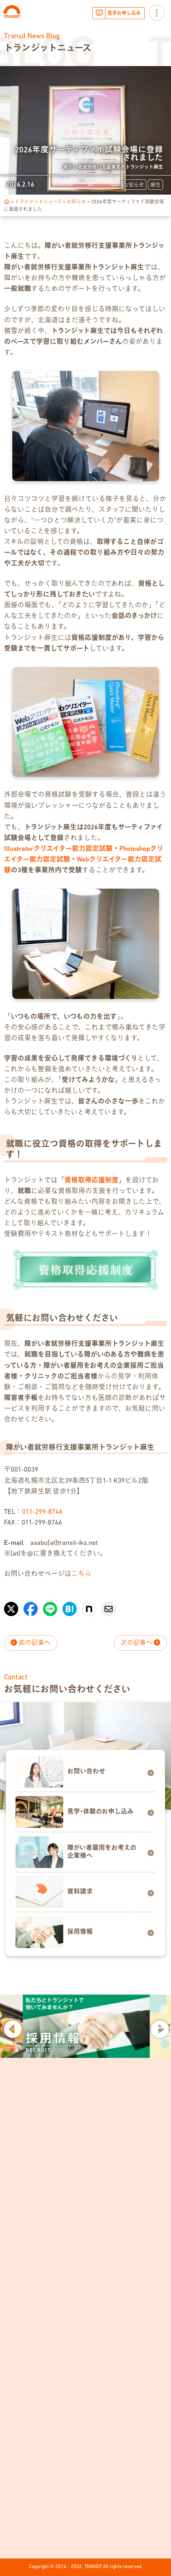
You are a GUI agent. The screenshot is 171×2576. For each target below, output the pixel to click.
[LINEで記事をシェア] (50, 1605)
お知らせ (76, 202)
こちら (81, 1574)
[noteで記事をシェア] (89, 1605)
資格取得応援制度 (91, 1181)
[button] (12, 2028)
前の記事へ (34, 1643)
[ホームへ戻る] (7, 202)
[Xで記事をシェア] (11, 1605)
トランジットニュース (38, 202)
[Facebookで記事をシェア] (31, 1605)
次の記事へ (137, 1643)
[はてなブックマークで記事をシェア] (70, 1605)
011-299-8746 (42, 1512)
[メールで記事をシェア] (109, 1605)
